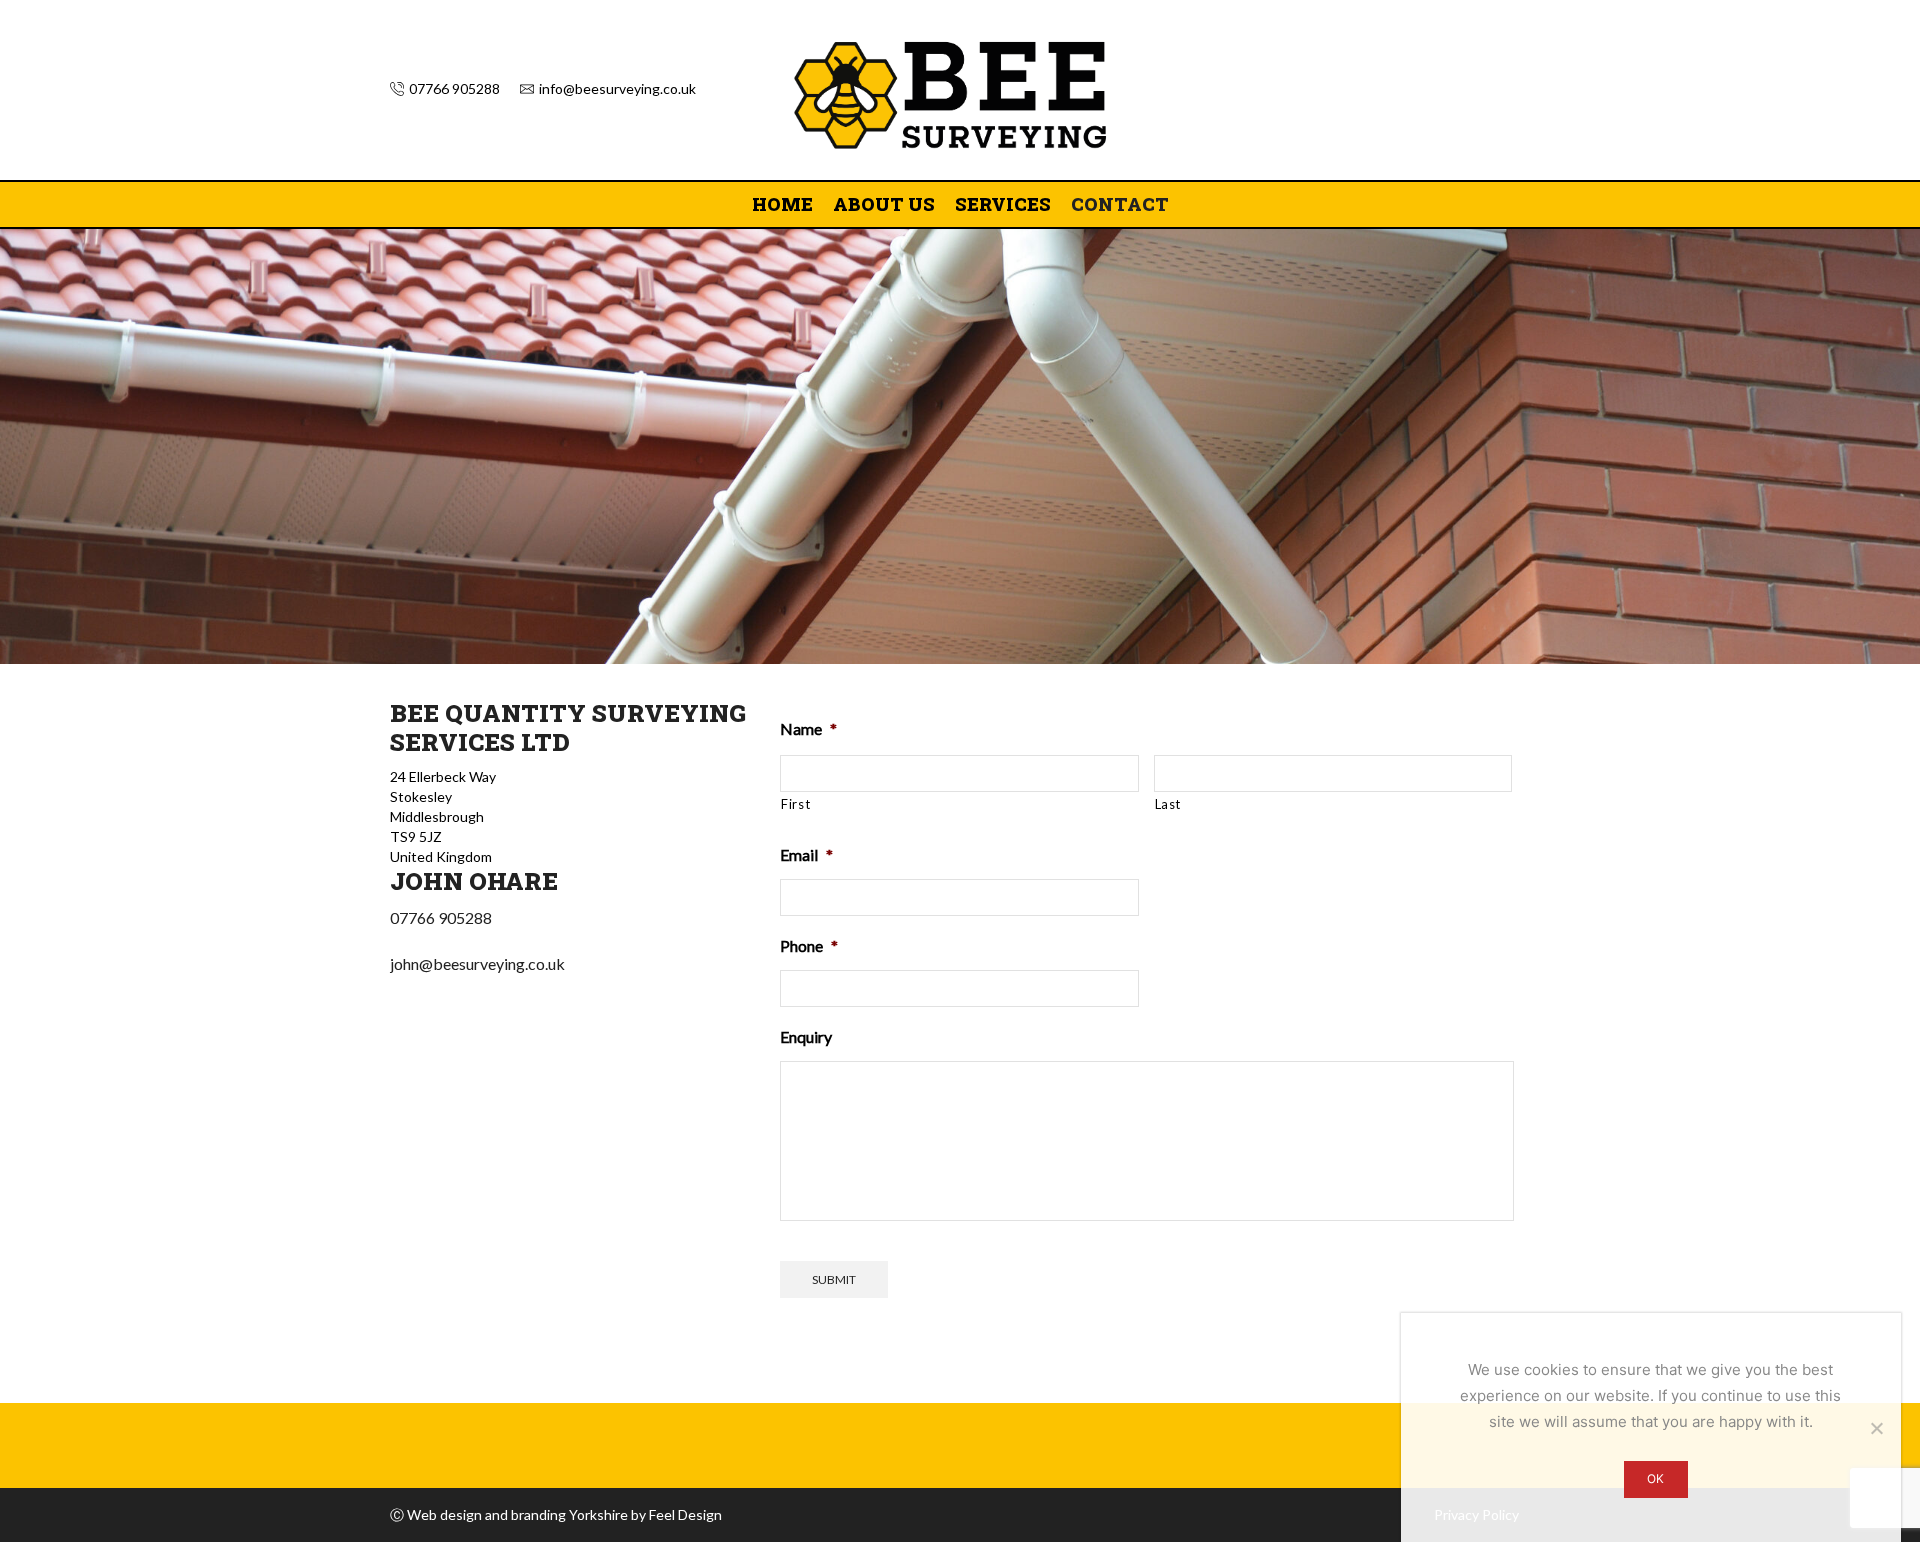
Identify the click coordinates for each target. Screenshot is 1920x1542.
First (795, 804)
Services (1003, 204)
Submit (834, 1279)
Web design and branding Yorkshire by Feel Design (564, 1514)
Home (782, 204)
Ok (1655, 1478)
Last (1168, 804)
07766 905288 (441, 917)
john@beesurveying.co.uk (477, 963)
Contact (1120, 204)
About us (884, 204)
